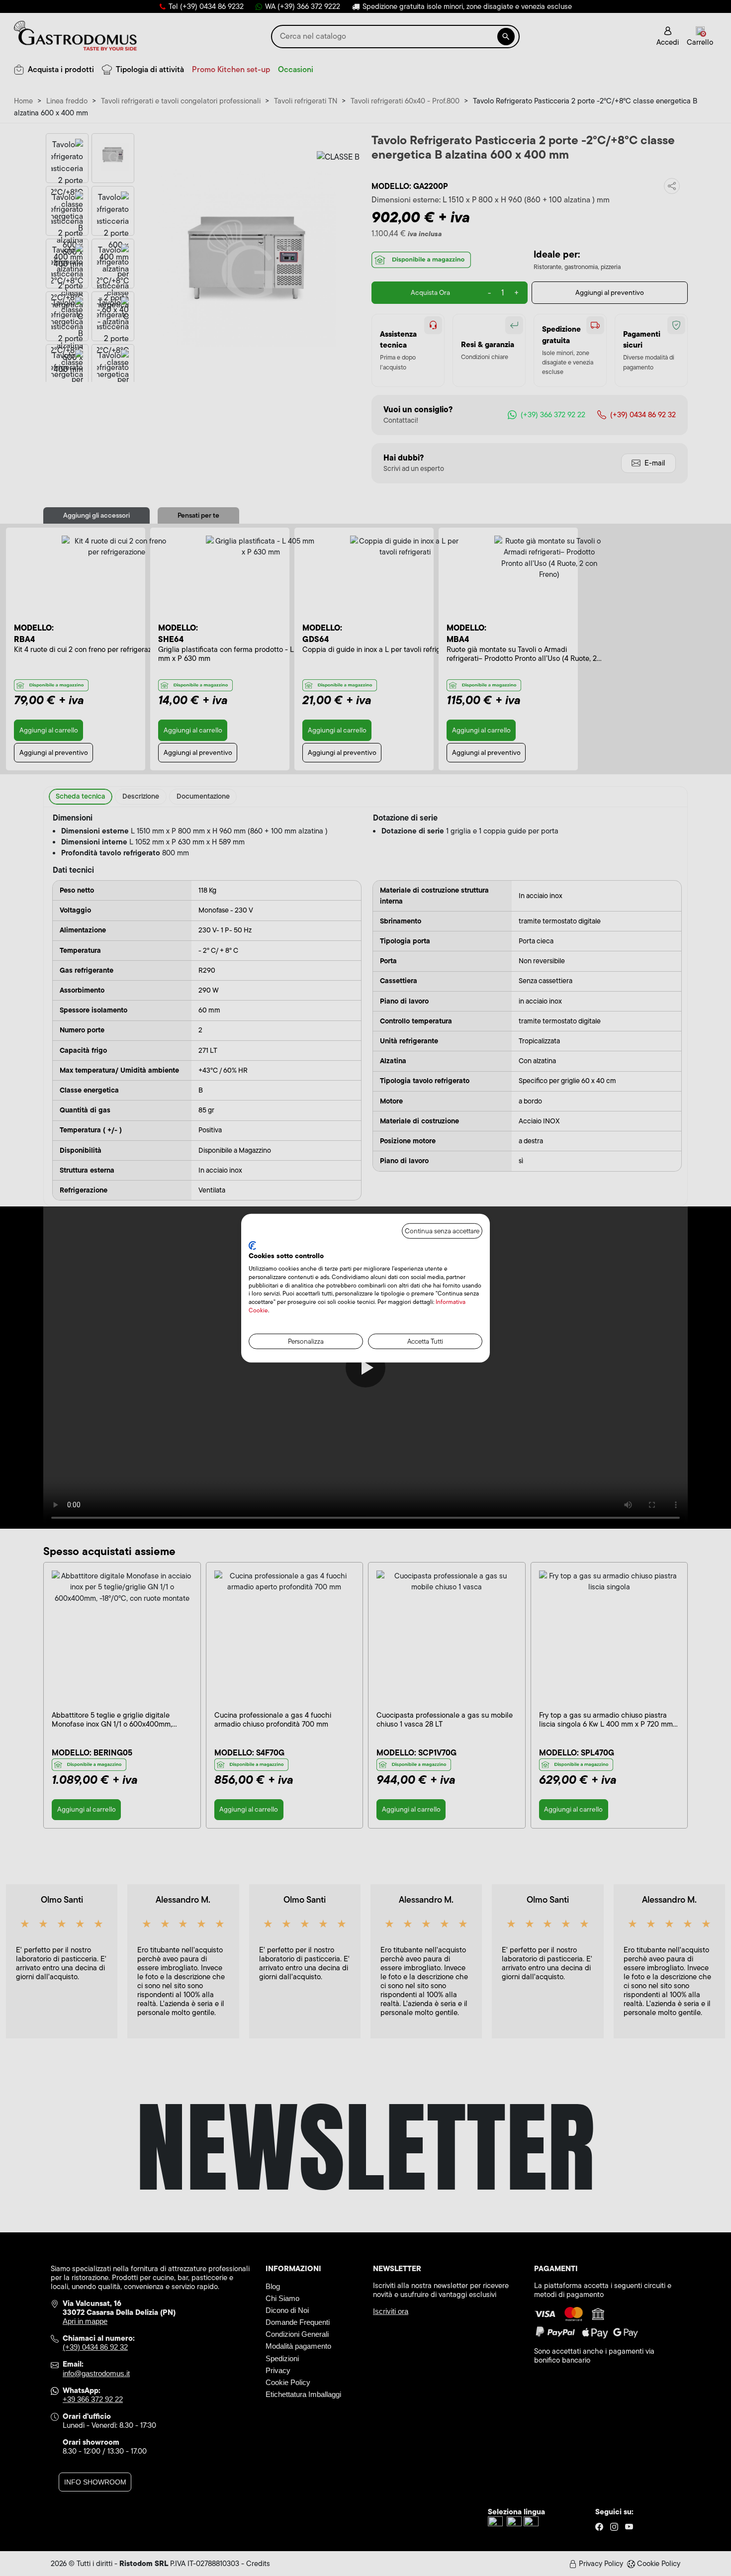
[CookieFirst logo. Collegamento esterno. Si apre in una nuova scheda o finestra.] (252, 1245)
